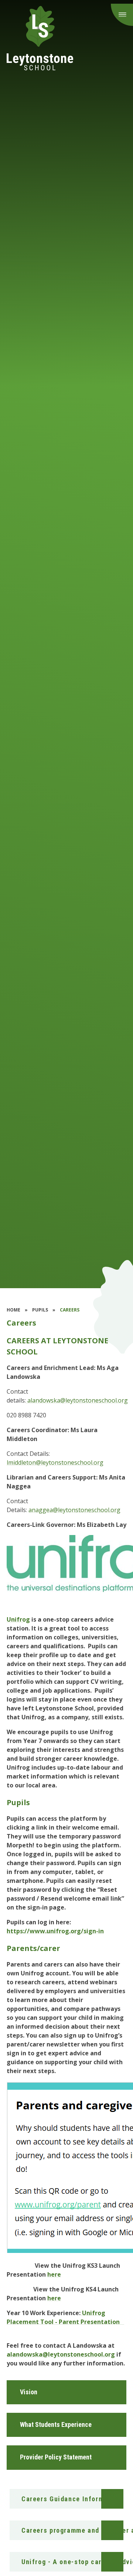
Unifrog (18, 1619)
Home (13, 1310)
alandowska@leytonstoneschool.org (78, 1400)
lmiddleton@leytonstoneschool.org (55, 1462)
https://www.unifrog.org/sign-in (55, 1931)
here (54, 2274)
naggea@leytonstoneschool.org (76, 1510)
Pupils (40, 1310)
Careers (70, 1310)
